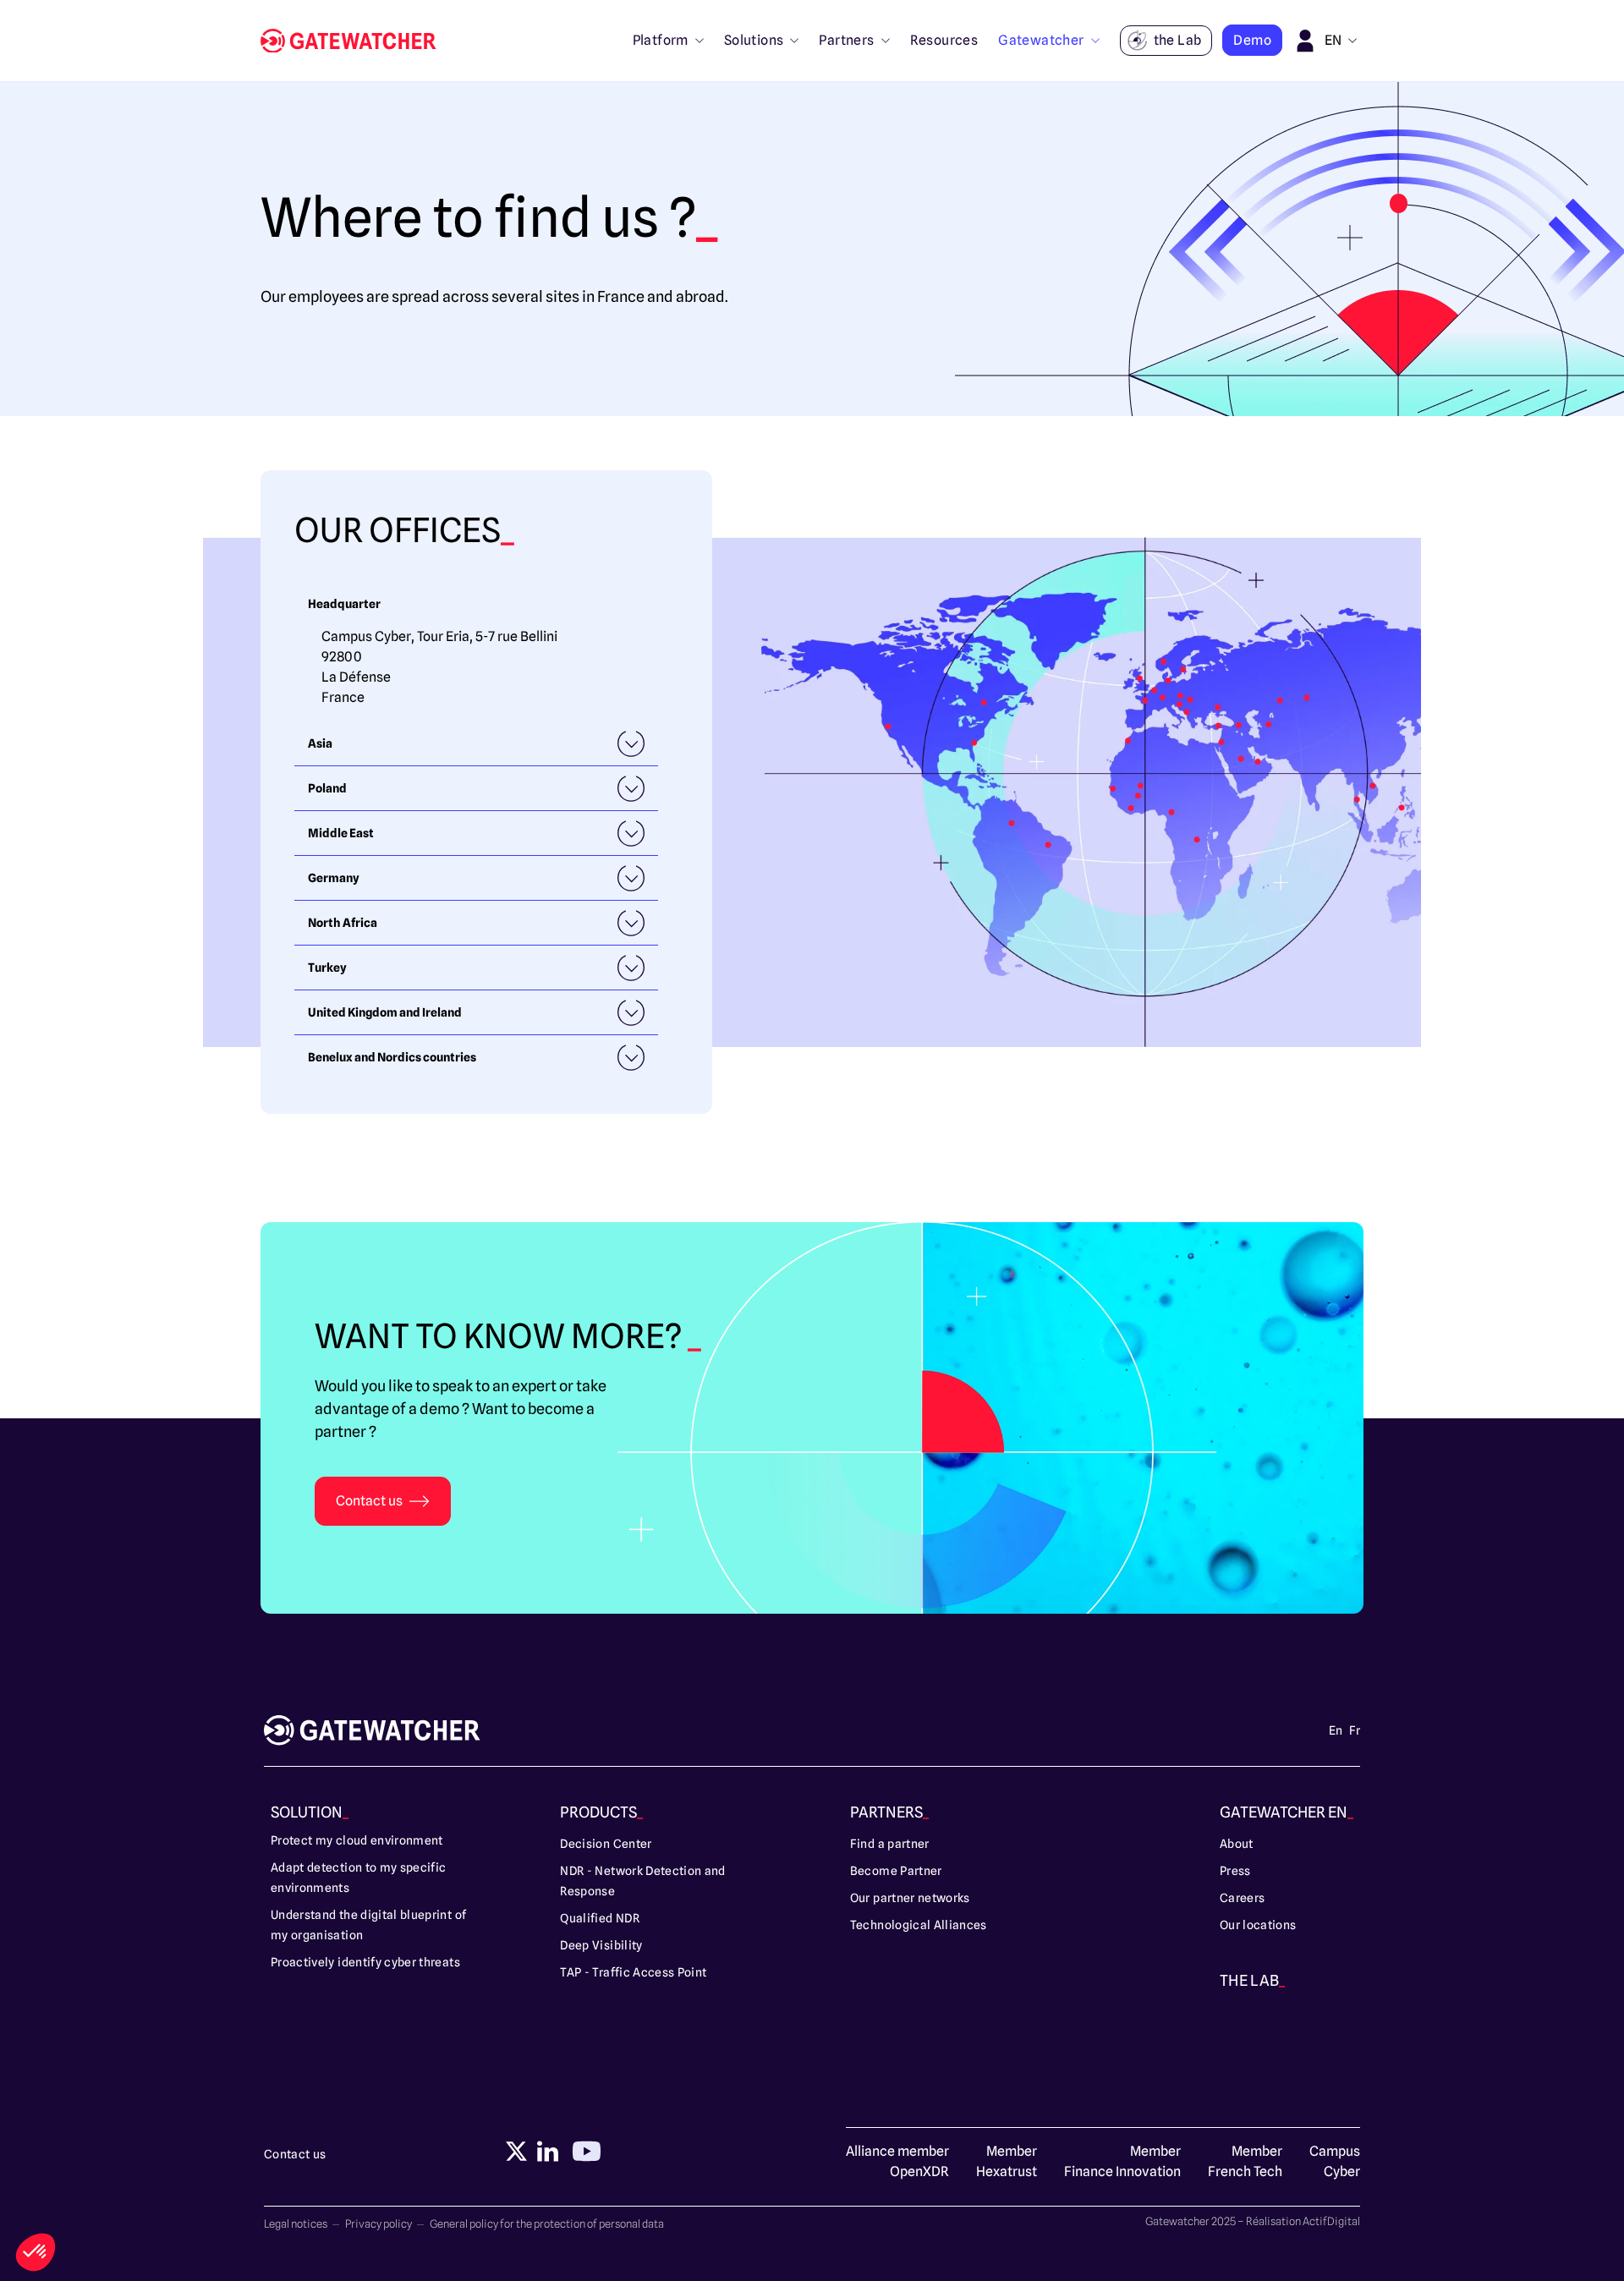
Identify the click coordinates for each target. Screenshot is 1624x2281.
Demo (1252, 40)
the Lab (1178, 40)
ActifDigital (1331, 2221)
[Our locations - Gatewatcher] (355, 41)
